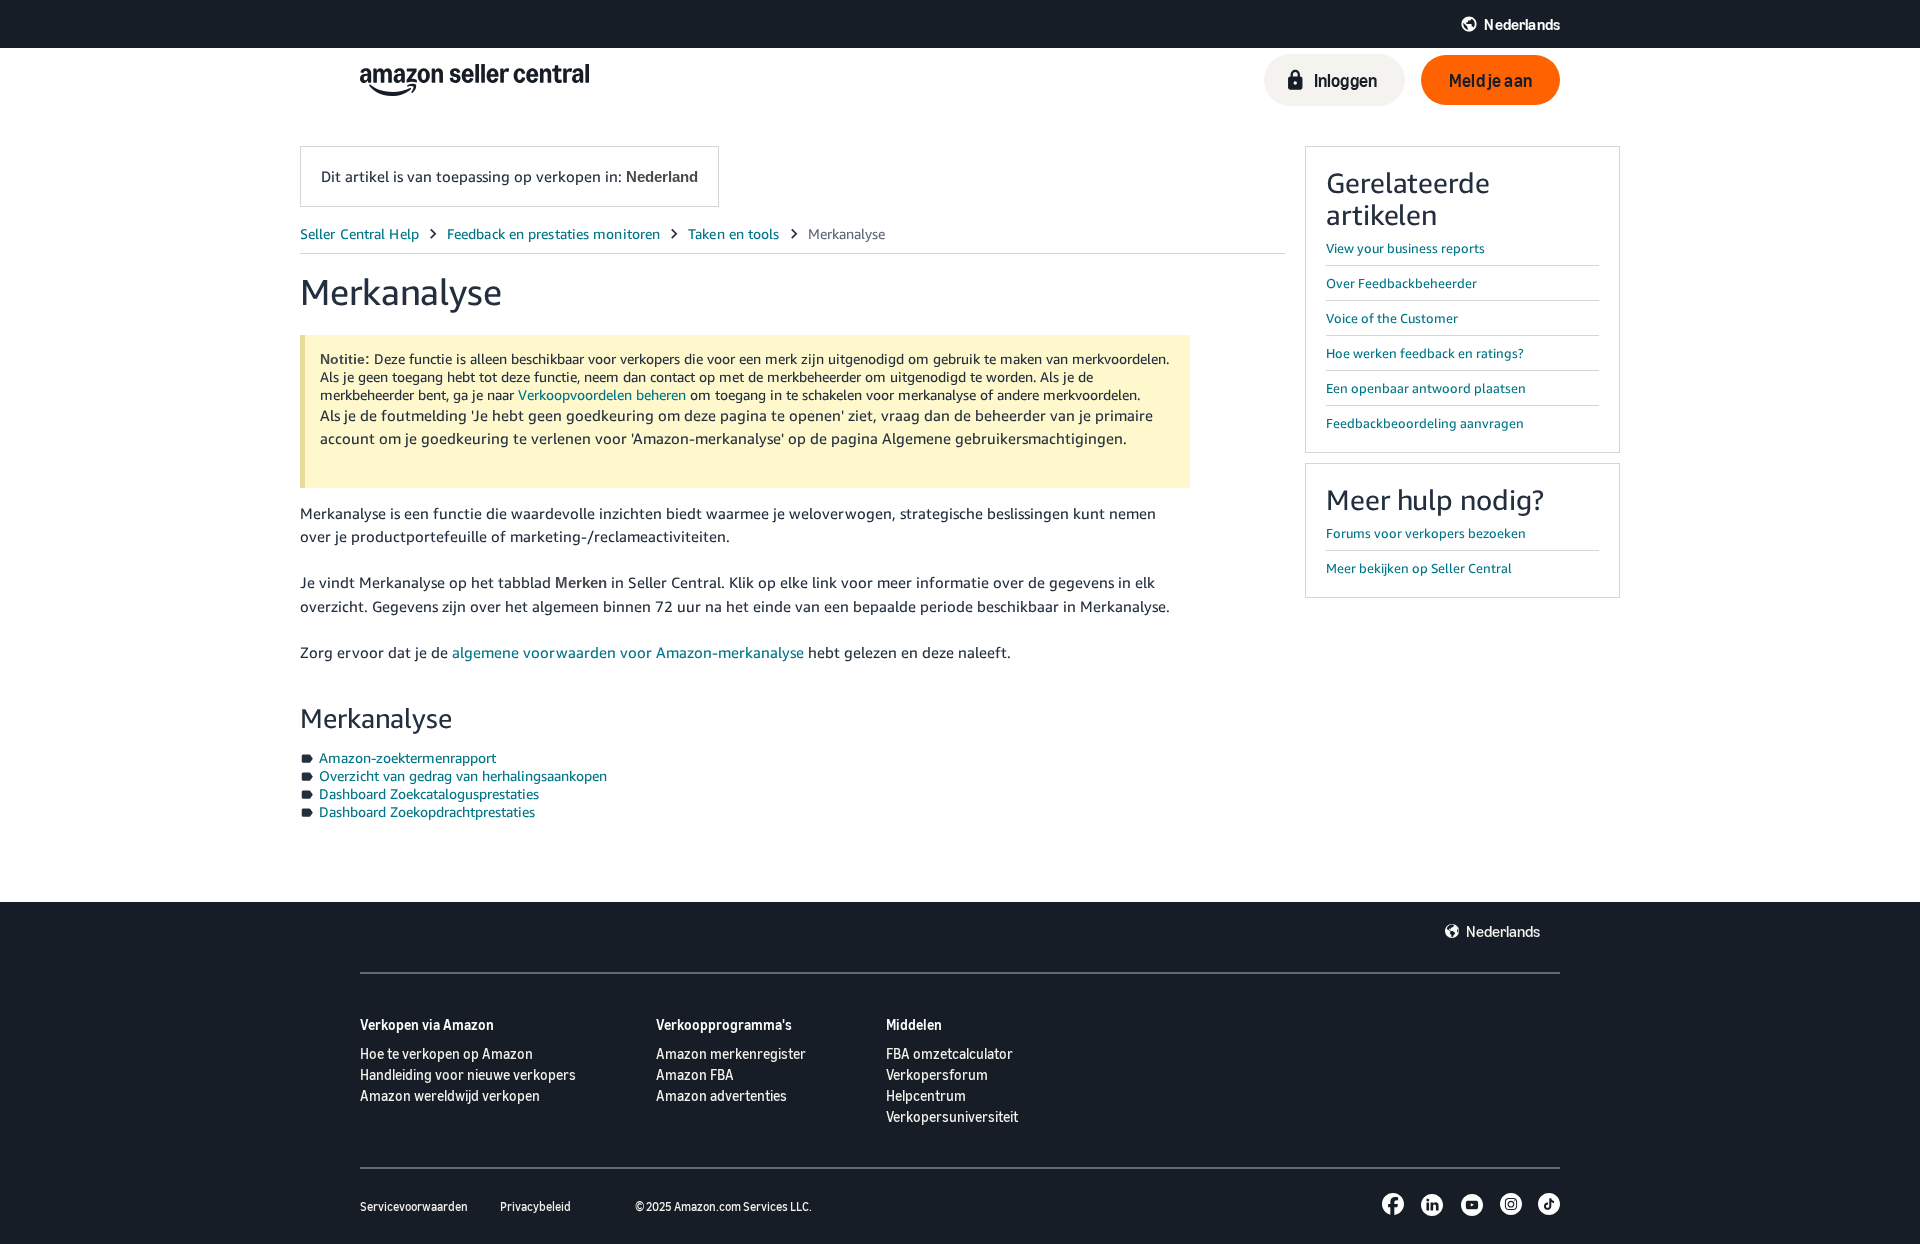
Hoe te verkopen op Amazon (446, 1053)
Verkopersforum (937, 1074)
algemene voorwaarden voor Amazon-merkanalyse (628, 652)
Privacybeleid (535, 1206)
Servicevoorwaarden (414, 1206)
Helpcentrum (926, 1095)
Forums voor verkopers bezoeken (1426, 533)
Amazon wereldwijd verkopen (450, 1095)
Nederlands (1503, 931)
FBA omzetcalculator (949, 1053)
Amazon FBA (695, 1074)
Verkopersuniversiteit (952, 1116)
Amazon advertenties (721, 1095)
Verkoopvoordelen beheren (602, 394)
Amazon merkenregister (731, 1053)
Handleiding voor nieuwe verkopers (468, 1074)
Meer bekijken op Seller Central (1419, 568)
